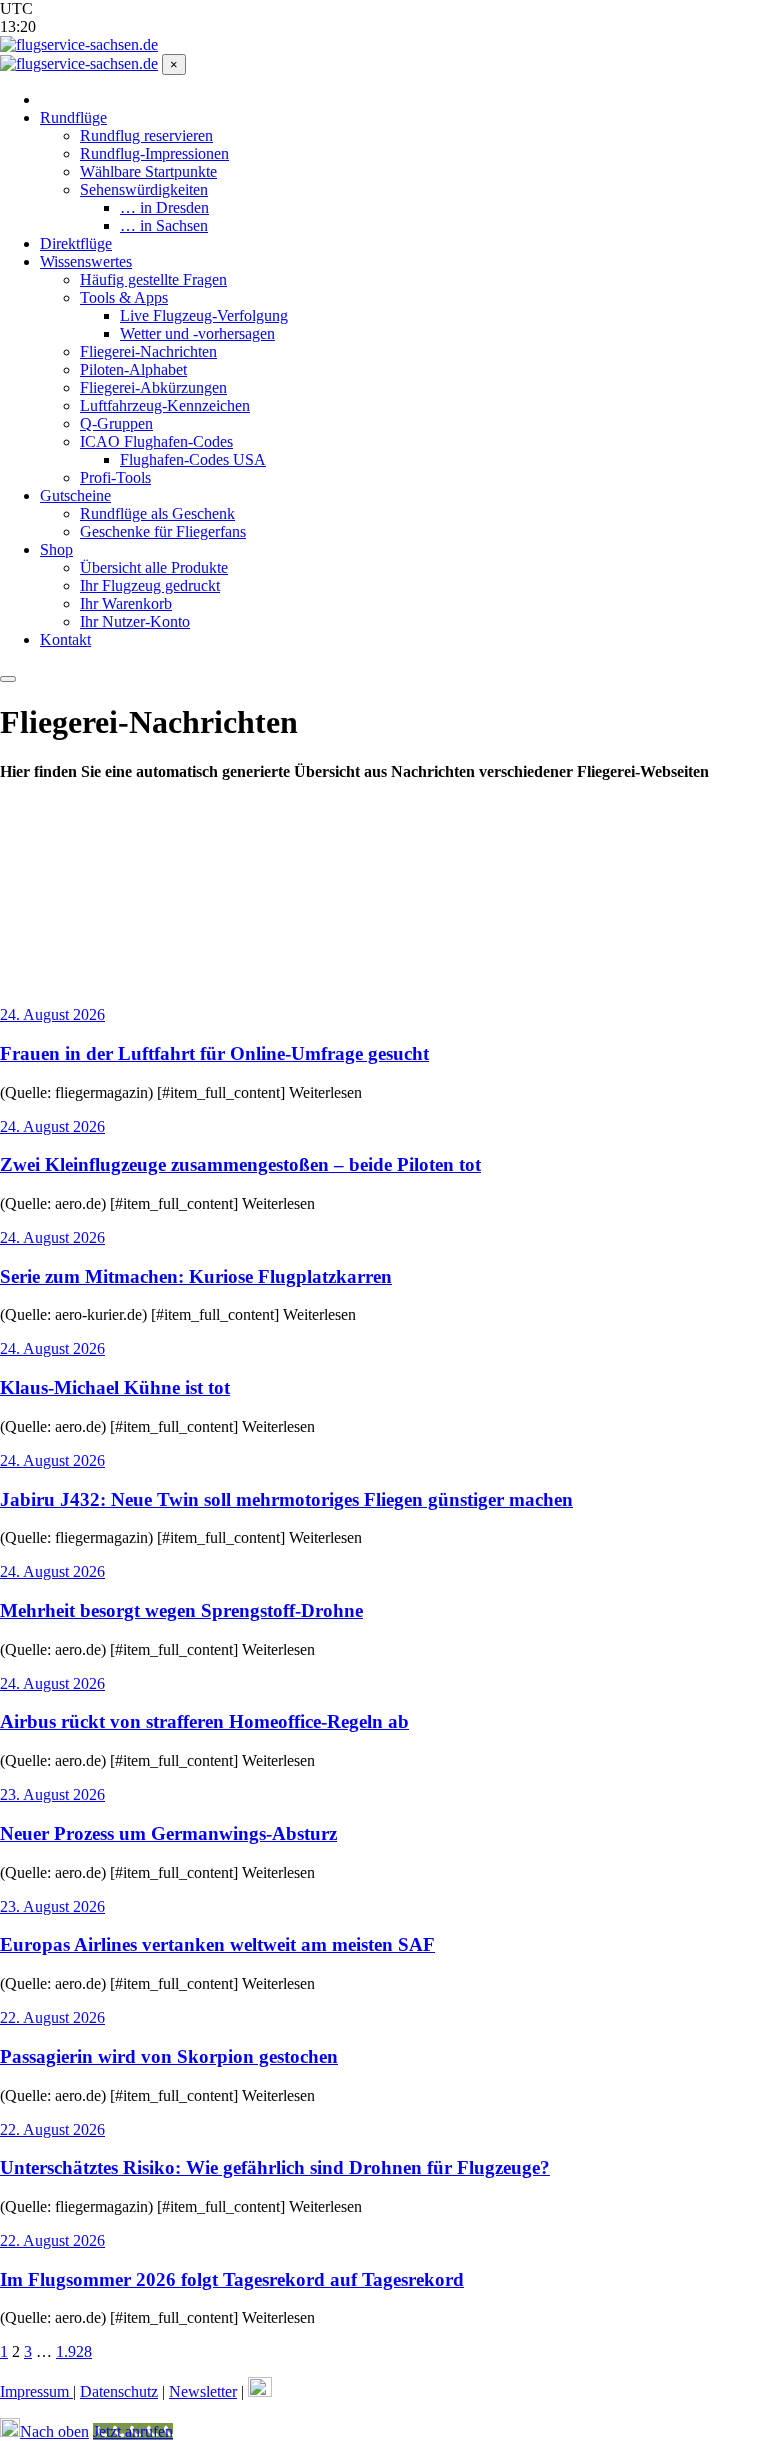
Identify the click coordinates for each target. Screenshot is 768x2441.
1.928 (74, 2351)
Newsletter (203, 2391)
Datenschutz (119, 2391)
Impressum (36, 2391)
